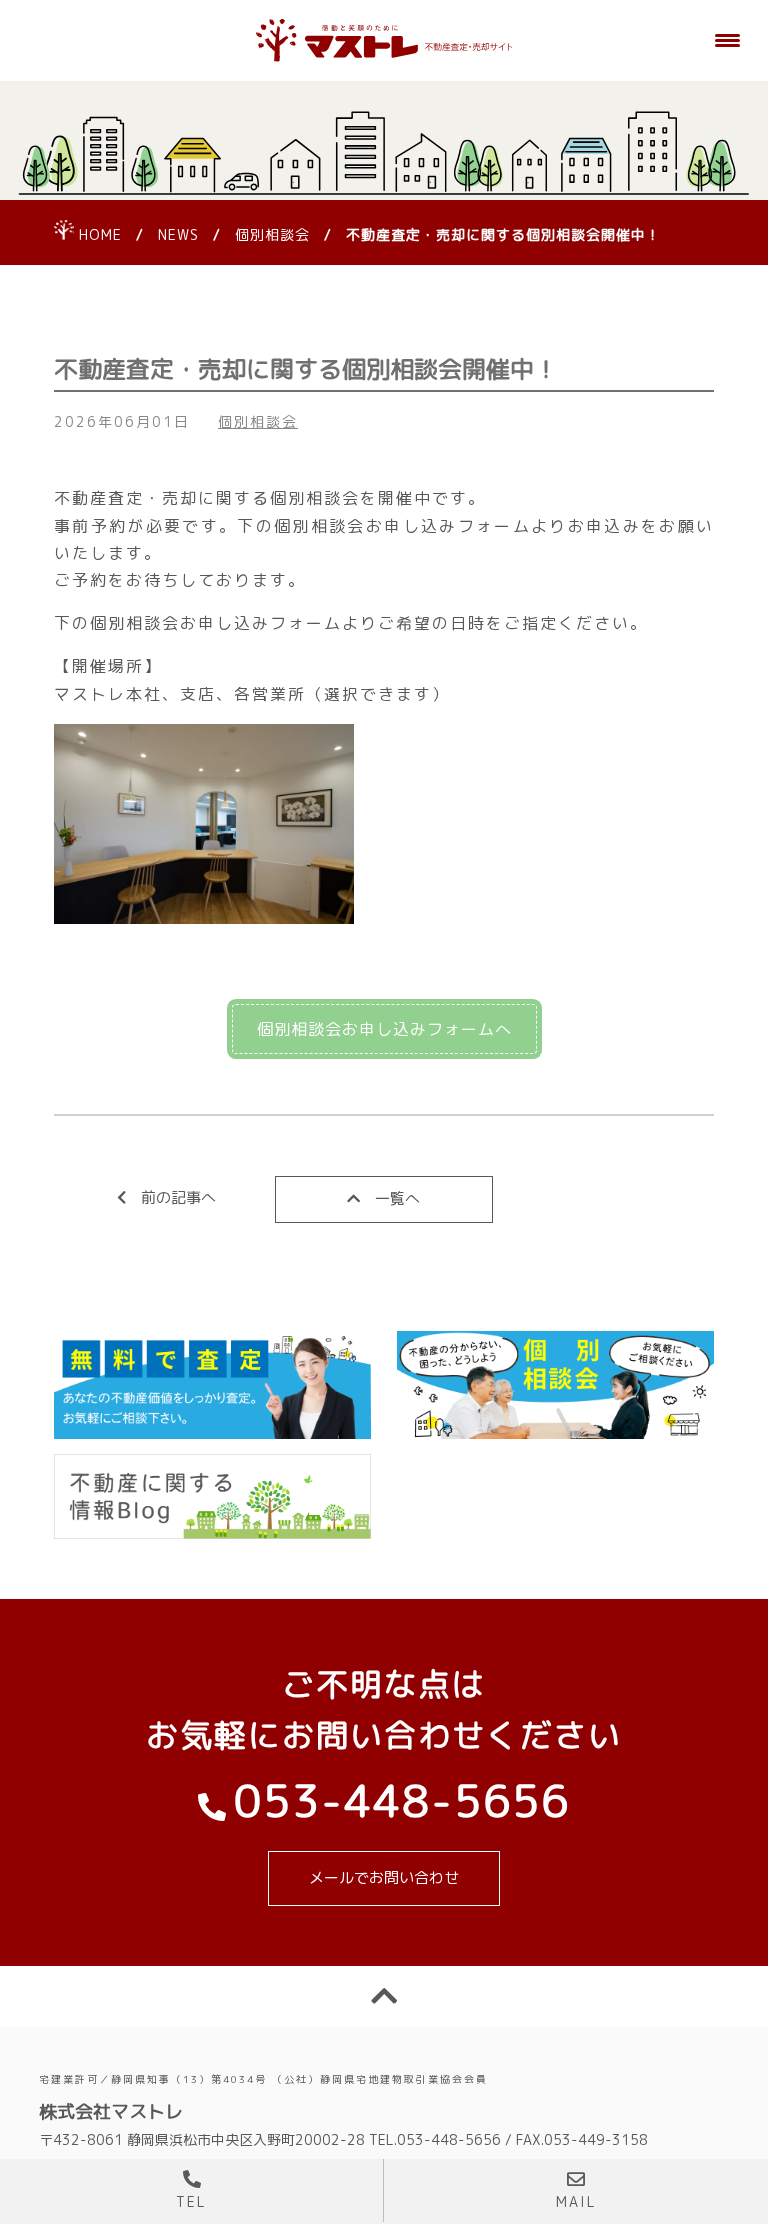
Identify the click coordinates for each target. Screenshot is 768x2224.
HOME (100, 234)
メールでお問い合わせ (384, 1877)
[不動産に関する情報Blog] (212, 1496)
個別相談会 (272, 234)
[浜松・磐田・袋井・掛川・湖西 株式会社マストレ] (384, 41)
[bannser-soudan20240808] (555, 1385)
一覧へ (397, 1198)
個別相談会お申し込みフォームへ (384, 1029)
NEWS (178, 234)
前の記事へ (178, 1197)
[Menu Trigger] (728, 40)
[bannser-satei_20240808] (212, 1385)
